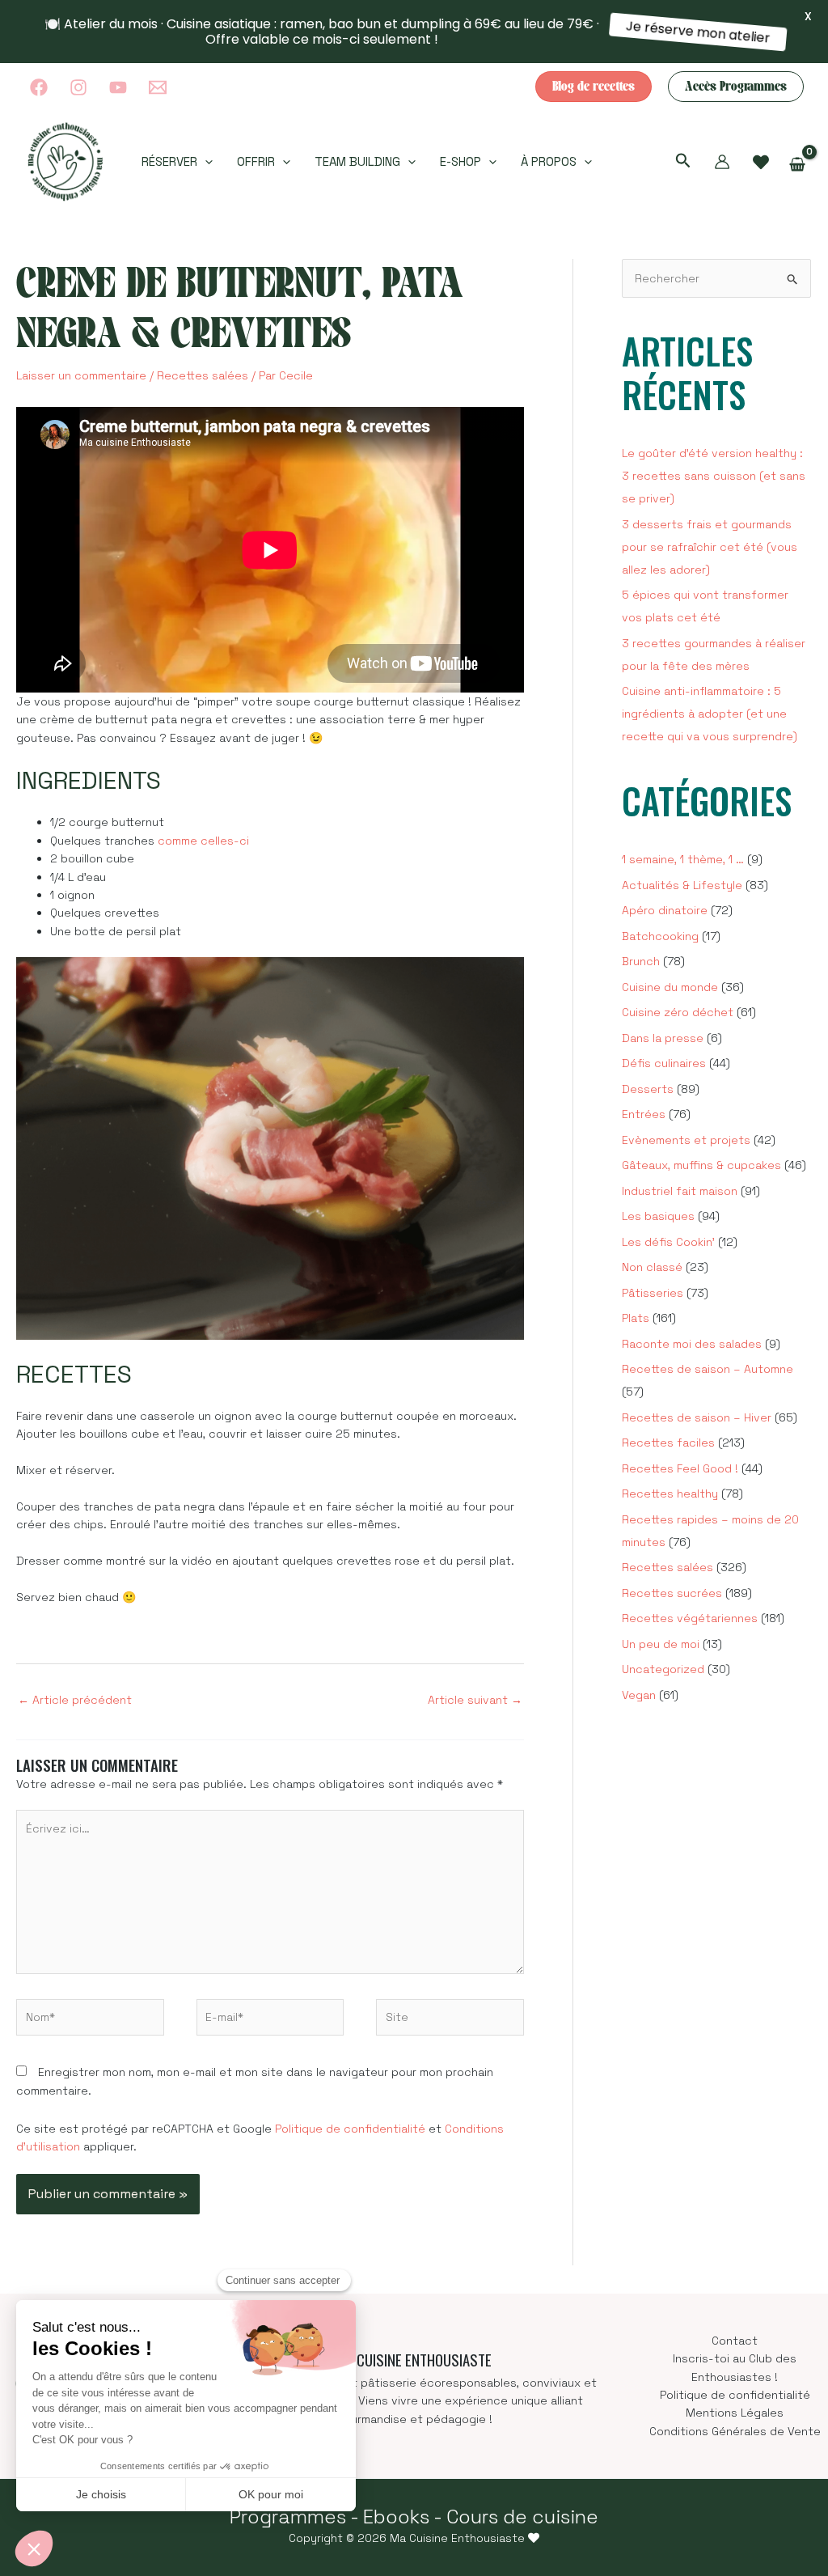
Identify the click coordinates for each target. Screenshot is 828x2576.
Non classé (652, 1267)
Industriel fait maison (680, 1191)
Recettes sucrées (672, 1593)
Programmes (288, 2517)
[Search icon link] (683, 163)
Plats (636, 1318)
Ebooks (396, 2517)
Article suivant (475, 1700)
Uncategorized (663, 1669)
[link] (761, 163)
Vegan (639, 1695)
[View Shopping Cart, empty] (798, 165)
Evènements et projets (686, 1140)
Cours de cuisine (522, 2517)
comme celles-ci (203, 841)
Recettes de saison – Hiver (697, 1417)
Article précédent (75, 1700)
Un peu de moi (661, 1644)
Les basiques (658, 1216)
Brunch (641, 961)
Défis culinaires (664, 1063)
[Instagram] (78, 87)
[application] (205, 162)
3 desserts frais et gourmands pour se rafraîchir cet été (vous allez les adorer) (710, 547)
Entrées (644, 1114)
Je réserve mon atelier (699, 32)
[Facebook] (39, 87)
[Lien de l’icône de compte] (722, 162)
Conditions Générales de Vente (735, 2431)
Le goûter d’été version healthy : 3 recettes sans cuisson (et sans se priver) (714, 476)
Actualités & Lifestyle (682, 885)
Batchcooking (660, 936)
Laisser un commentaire (81, 375)
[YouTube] (118, 87)
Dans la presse (663, 1038)
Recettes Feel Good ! (680, 1468)
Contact (735, 2341)
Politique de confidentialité (350, 2129)
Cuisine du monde (670, 987)
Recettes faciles (668, 1443)
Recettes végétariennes (690, 1618)
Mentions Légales (735, 2413)
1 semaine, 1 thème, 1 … (683, 859)
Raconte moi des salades (692, 1344)
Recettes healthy (670, 1493)
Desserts (648, 1089)
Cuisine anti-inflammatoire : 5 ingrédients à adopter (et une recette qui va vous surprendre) (710, 714)
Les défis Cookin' (668, 1242)
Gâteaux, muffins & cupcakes (701, 1165)
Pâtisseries (653, 1293)
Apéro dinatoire (665, 910)
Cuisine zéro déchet (678, 1012)
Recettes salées (203, 375)
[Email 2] (158, 87)
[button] (594, 87)
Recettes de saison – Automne (708, 1369)
